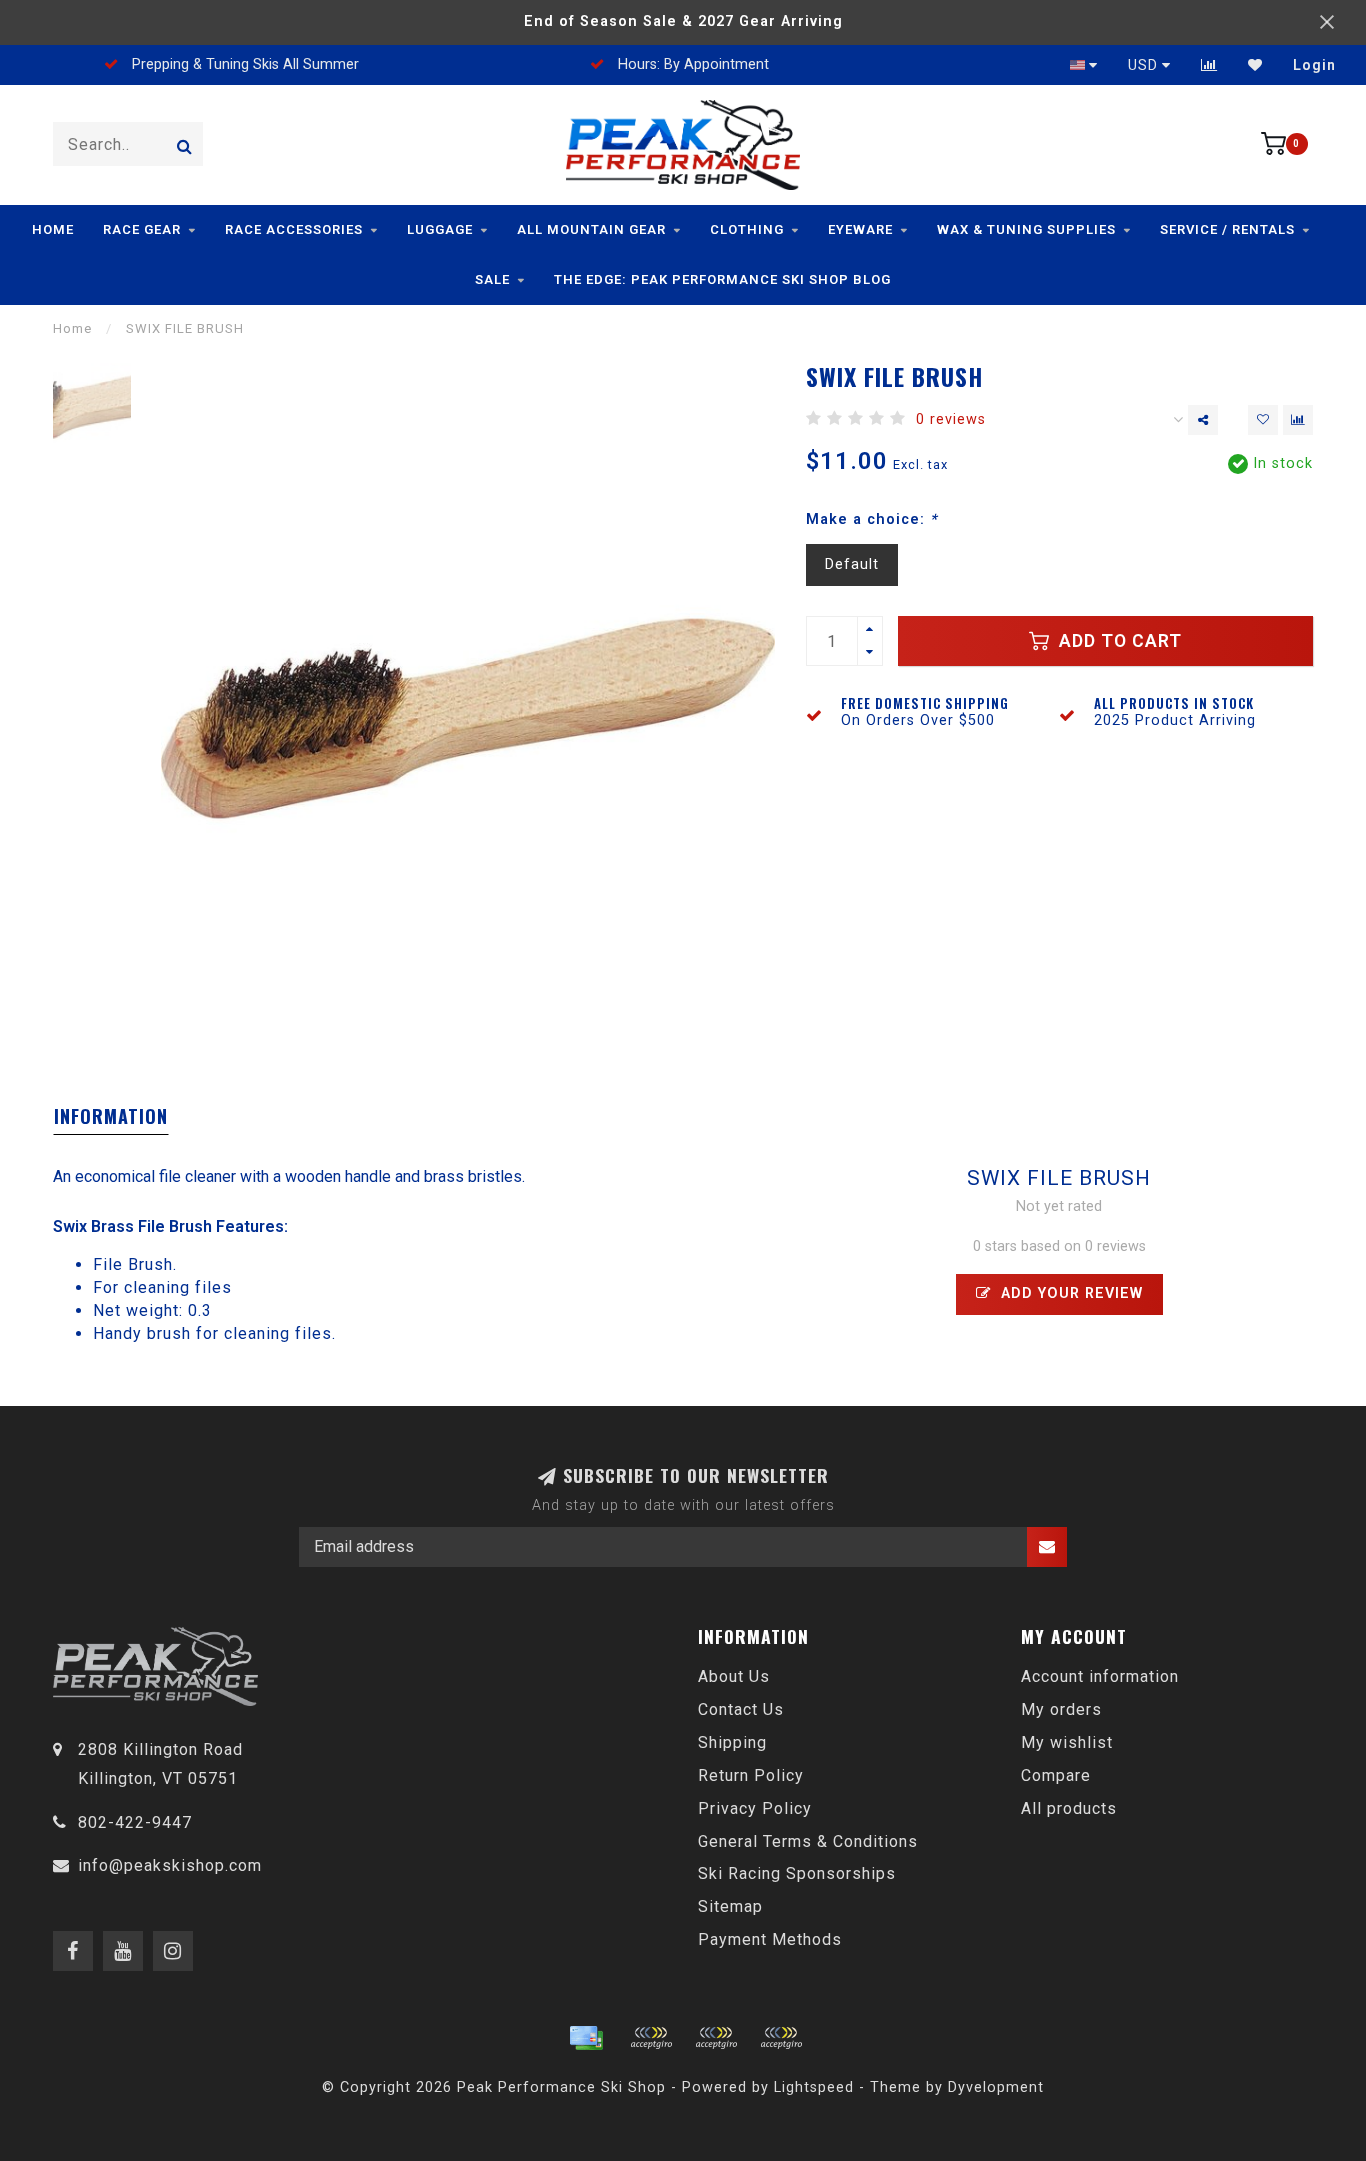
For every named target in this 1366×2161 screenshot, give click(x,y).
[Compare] (1209, 65)
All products (1069, 1808)
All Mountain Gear (591, 229)
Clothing (747, 229)
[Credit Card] (586, 2038)
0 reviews (951, 419)
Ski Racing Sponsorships (797, 1873)
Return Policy (751, 1775)
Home (53, 229)
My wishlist (1067, 1742)
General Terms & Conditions (808, 1841)
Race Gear (142, 229)
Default (852, 564)
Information (111, 1116)
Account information (1100, 1676)
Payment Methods (770, 1939)
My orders (1061, 1709)
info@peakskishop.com (170, 1865)
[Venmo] (781, 2038)
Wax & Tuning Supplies (1026, 229)
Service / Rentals (1227, 229)
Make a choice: (871, 519)
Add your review (1069, 1293)
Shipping (732, 1742)
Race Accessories (294, 229)
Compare (1056, 1775)
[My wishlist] (1255, 65)
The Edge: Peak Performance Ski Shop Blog (722, 279)
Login (1314, 65)
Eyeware (860, 229)
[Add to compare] (1298, 420)
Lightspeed (814, 2087)
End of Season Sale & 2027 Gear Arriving (683, 21)
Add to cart (1118, 641)
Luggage (440, 229)
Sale (492, 279)
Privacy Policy (755, 1808)
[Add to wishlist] (1263, 420)
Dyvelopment (996, 2087)
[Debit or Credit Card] (651, 2038)
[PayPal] (716, 2038)
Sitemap (730, 1906)
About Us (734, 1676)
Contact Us (741, 1709)
